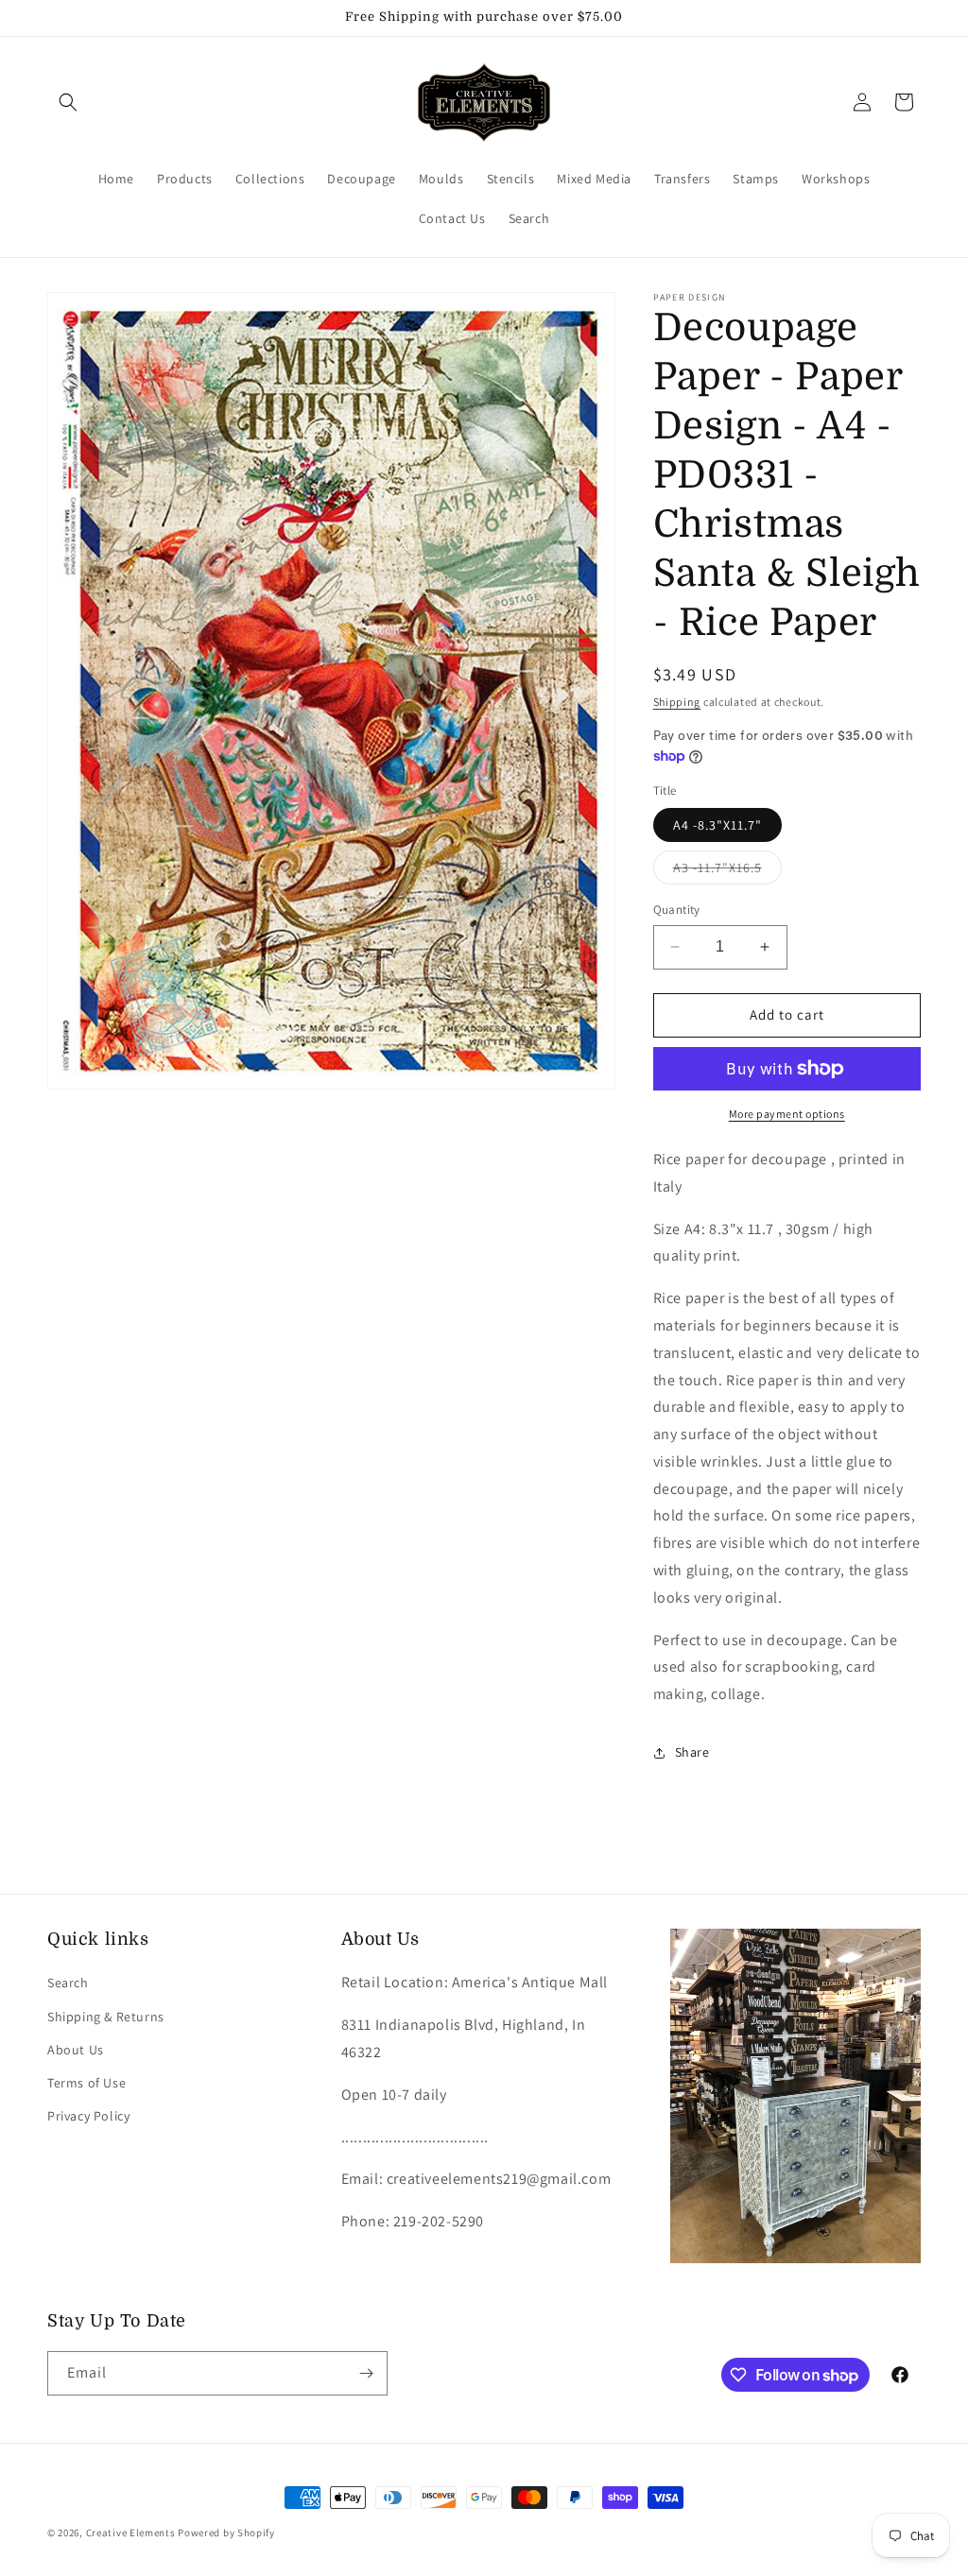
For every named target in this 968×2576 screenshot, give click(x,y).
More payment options (787, 1114)
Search (68, 1983)
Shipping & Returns (106, 2017)
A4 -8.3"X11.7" (717, 825)
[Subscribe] (366, 2373)
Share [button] (692, 1752)
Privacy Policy (88, 2116)
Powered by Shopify (226, 2533)
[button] (68, 102)
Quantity (677, 910)
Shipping (677, 702)
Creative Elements (131, 2533)
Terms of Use (86, 2083)
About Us (76, 2050)
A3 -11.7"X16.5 (727, 871)
